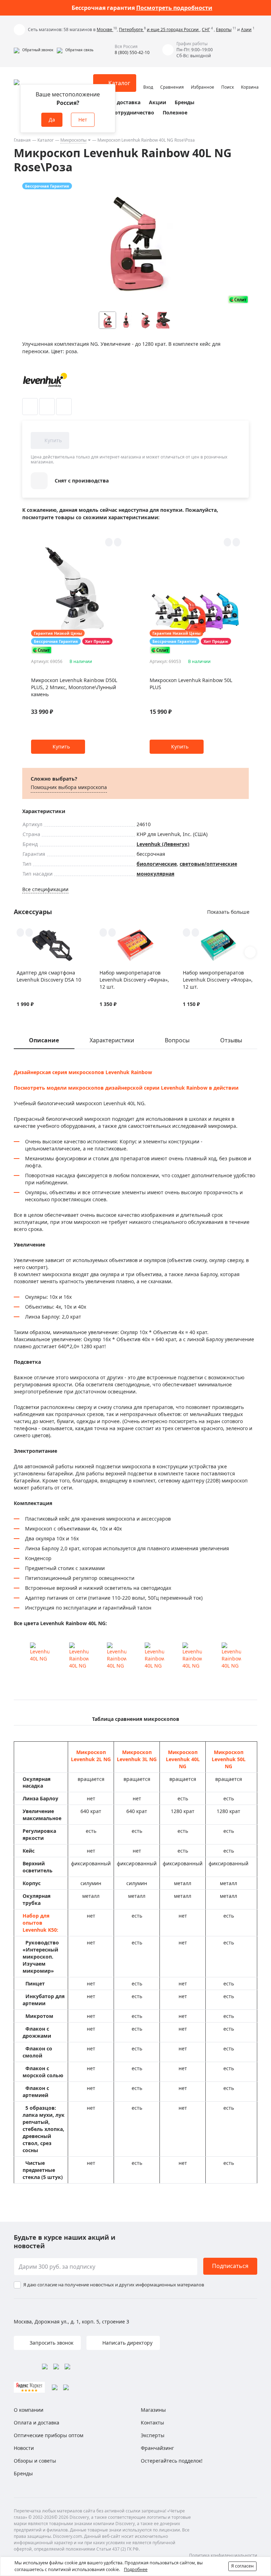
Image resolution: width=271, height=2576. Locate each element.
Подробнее (136, 2569)
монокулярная (155, 874)
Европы (224, 29)
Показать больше (228, 912)
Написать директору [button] (127, 2343)
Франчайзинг (157, 2448)
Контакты (152, 2423)
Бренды (185, 102)
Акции (158, 102)
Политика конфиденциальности (223, 2555)
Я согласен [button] (242, 2566)
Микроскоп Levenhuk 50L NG (229, 1759)
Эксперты (153, 2435)
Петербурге (131, 29)
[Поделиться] (64, 407)
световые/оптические (208, 864)
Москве (105, 29)
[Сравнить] (47, 407)
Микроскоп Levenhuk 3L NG (137, 1756)
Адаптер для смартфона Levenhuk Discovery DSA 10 (49, 976)
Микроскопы (73, 140)
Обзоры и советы (35, 2461)
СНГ (206, 29)
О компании (29, 2410)
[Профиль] (148, 80)
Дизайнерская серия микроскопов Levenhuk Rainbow (83, 1072)
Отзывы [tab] (231, 1040)
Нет (83, 120)
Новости (24, 2448)
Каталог (46, 140)
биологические (157, 864)
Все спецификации (45, 889)
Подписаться (230, 2266)
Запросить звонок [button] (51, 2343)
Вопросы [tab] (177, 1040)
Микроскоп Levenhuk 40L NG (183, 1759)
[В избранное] (30, 407)
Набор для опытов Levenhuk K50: (40, 1923)
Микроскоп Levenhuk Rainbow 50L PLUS (191, 684)
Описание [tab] (44, 1040)
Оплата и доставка (116, 102)
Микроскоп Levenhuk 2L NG (91, 1756)
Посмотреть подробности (174, 8)
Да (52, 120)
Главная (22, 140)
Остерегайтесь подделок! (172, 2461)
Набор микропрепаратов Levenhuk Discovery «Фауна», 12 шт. (134, 980)
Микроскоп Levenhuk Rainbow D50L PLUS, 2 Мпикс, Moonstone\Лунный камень (74, 687)
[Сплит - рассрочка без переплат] (238, 299)
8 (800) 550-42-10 (132, 52)
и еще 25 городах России (173, 29)
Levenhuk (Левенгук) (163, 844)
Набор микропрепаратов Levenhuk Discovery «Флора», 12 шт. (218, 980)
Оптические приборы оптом (49, 2435)
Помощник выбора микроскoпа (69, 787)
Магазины (153, 2410)
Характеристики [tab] (112, 1040)
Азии (246, 29)
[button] (34, 50)
